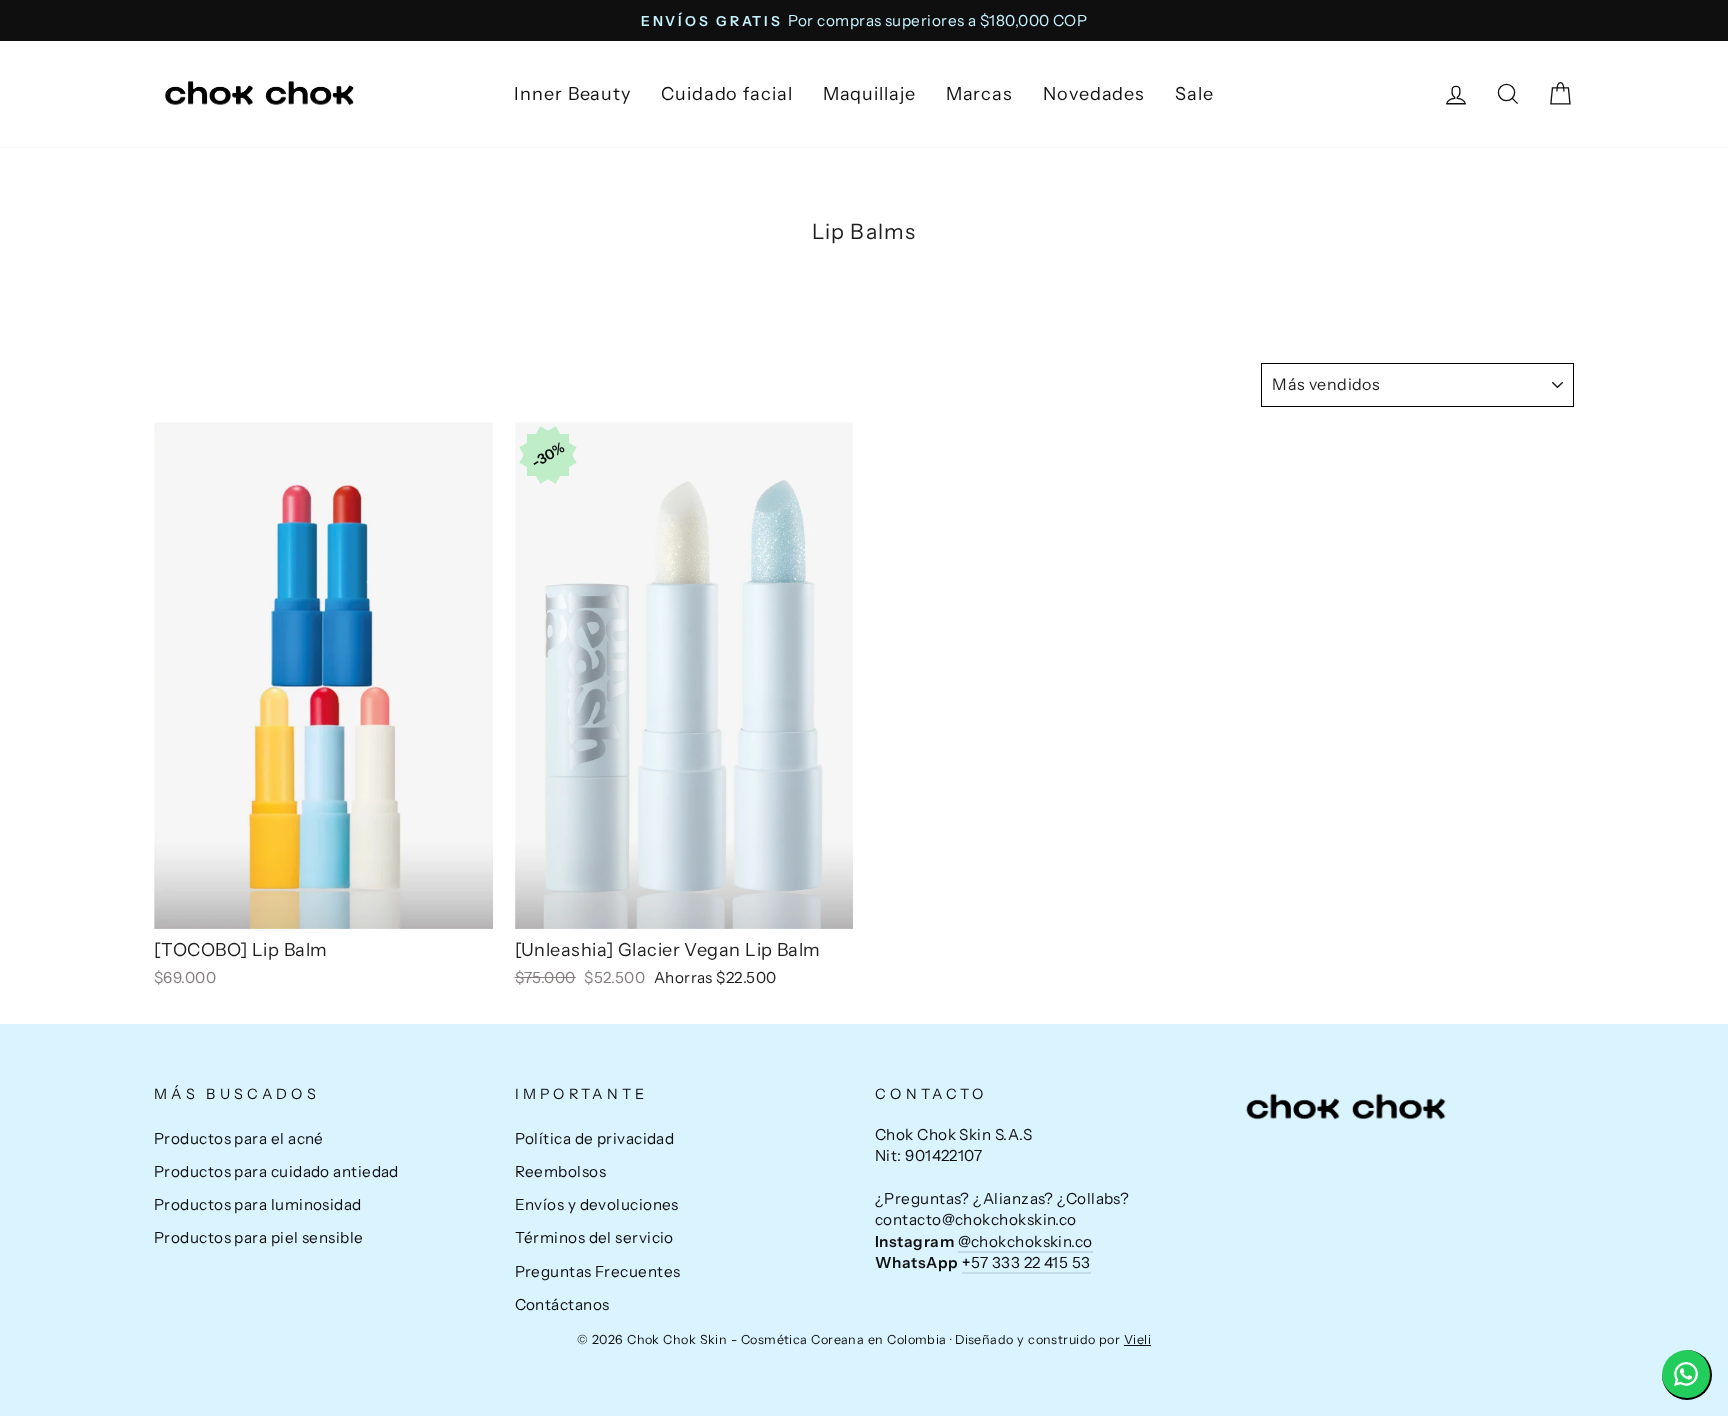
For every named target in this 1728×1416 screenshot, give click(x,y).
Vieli (1137, 1339)
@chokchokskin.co (1025, 1241)
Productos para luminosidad (258, 1204)
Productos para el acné (239, 1138)
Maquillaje (869, 94)
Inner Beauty (572, 94)
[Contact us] (1687, 1375)
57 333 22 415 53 (1026, 1262)
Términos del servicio (594, 1237)
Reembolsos (561, 1171)
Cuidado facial (727, 94)
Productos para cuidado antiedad (276, 1171)
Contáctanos (562, 1304)
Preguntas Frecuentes (598, 1271)
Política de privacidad (595, 1138)
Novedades (1094, 94)
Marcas (979, 94)
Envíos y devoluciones (597, 1204)
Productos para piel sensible (259, 1237)
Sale (1194, 94)
